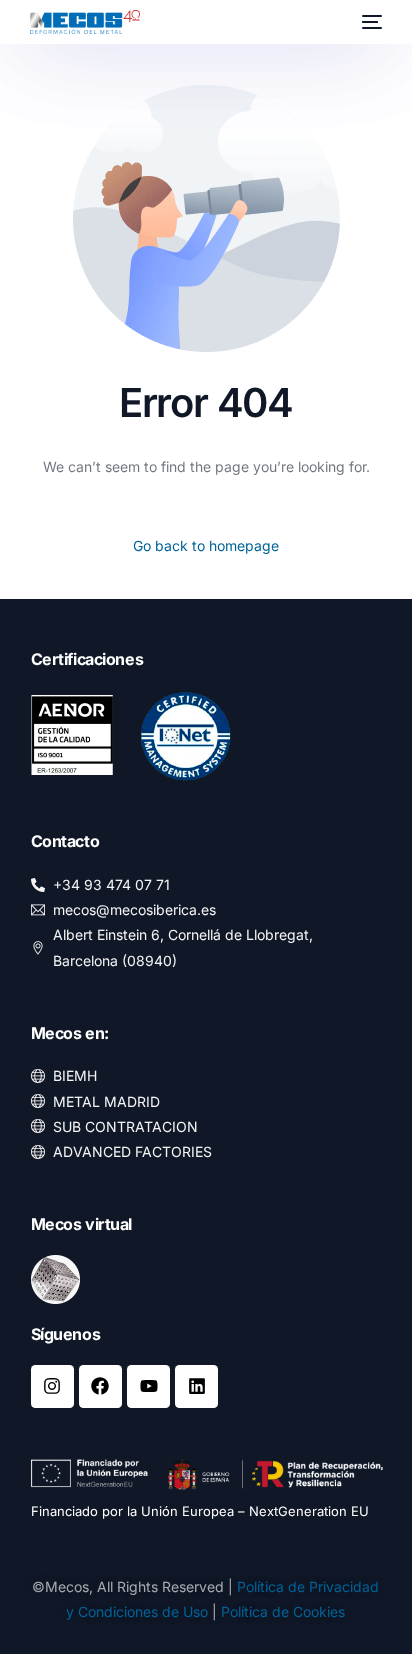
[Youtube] (148, 1386)
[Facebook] (100, 1386)
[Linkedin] (196, 1386)
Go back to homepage (206, 545)
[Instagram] (52, 1386)
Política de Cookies (283, 1611)
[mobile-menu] (370, 22)
